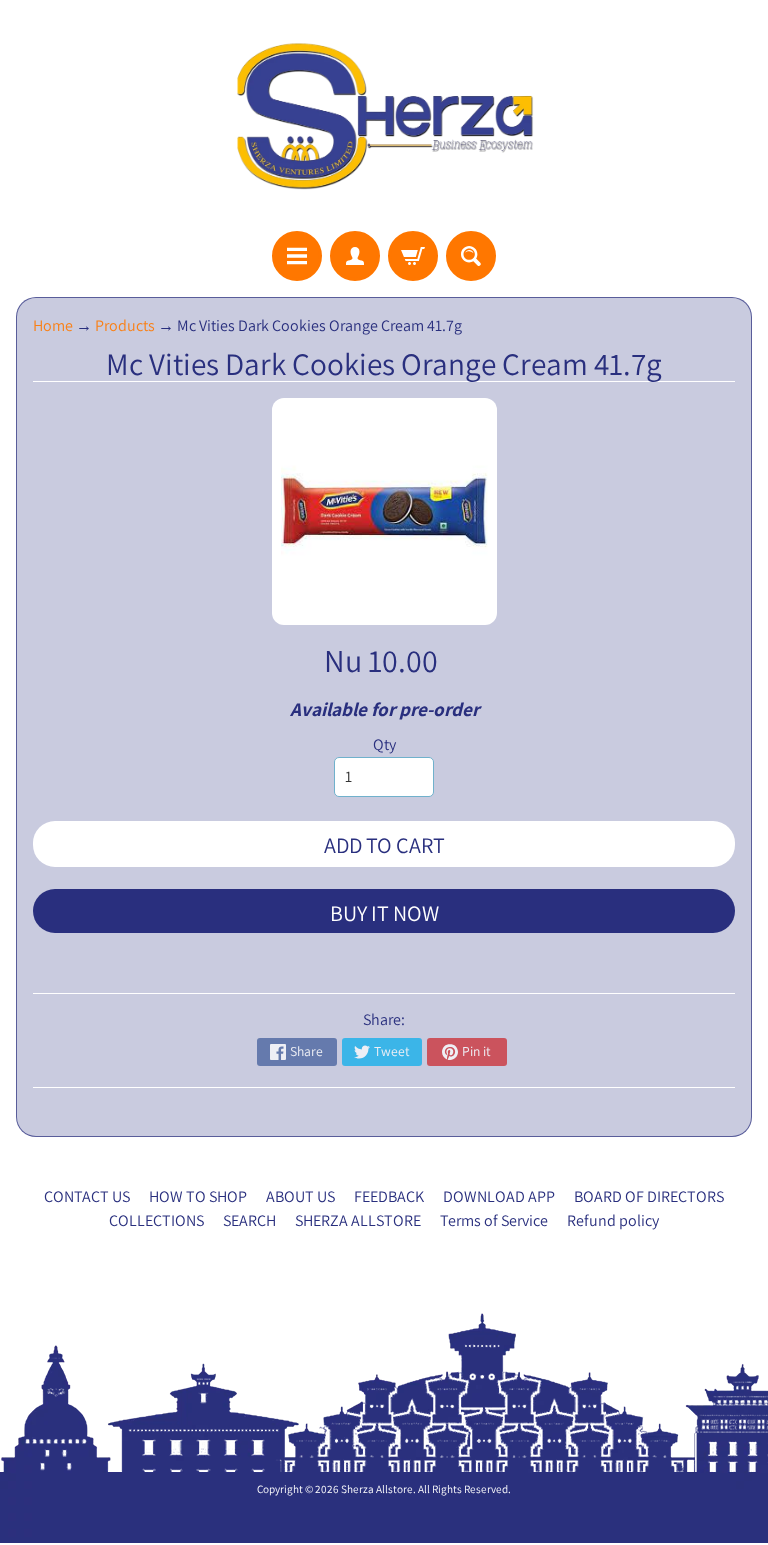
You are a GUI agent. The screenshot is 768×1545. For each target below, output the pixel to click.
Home (53, 325)
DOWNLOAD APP (499, 1196)
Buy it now (384, 913)
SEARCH (249, 1220)
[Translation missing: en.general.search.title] (471, 256)
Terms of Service (494, 1220)
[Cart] (413, 256)
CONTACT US (87, 1196)
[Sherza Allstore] (384, 115)
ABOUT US (300, 1196)
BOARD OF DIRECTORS (649, 1196)
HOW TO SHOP (198, 1196)
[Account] (355, 256)
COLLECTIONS (156, 1220)
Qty (384, 744)
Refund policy (613, 1220)
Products (125, 325)
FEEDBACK (389, 1196)
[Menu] (297, 256)
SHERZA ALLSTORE (358, 1220)
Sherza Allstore (377, 1489)
